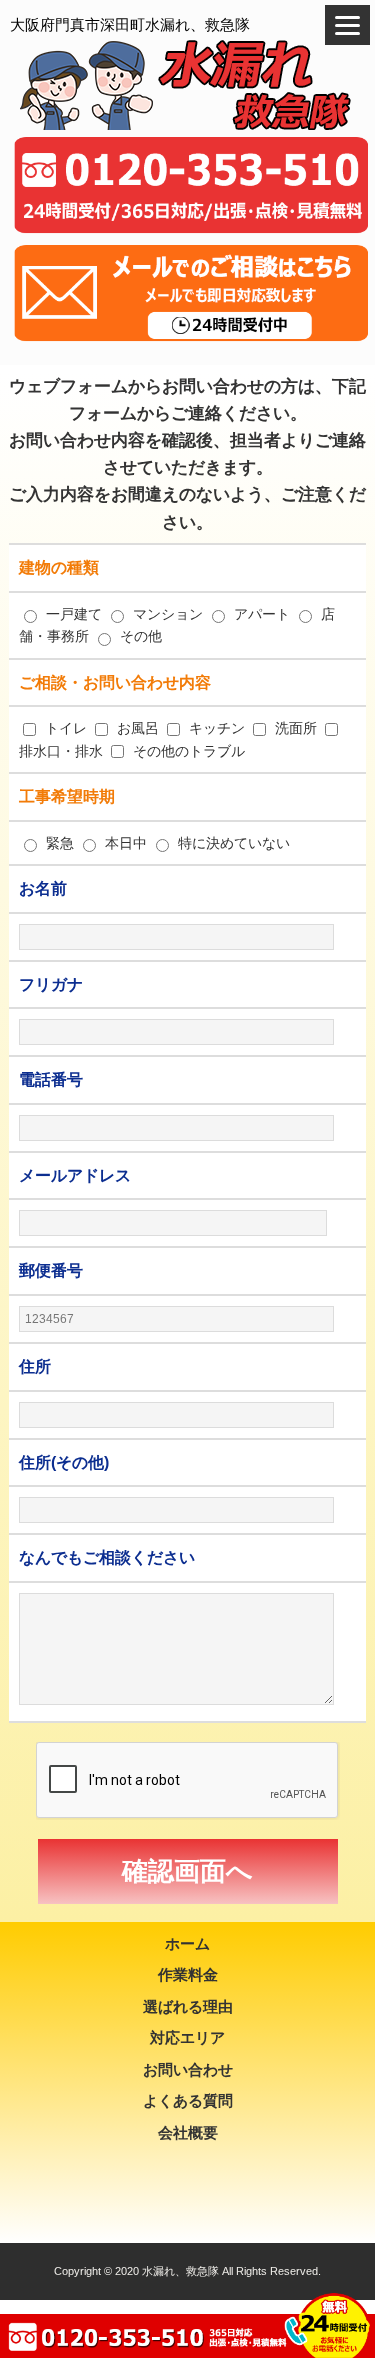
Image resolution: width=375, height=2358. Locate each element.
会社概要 (188, 2132)
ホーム (187, 1943)
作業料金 (188, 1974)
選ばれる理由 (188, 2006)
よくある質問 (188, 2100)
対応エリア (187, 2037)
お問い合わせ (188, 2069)
